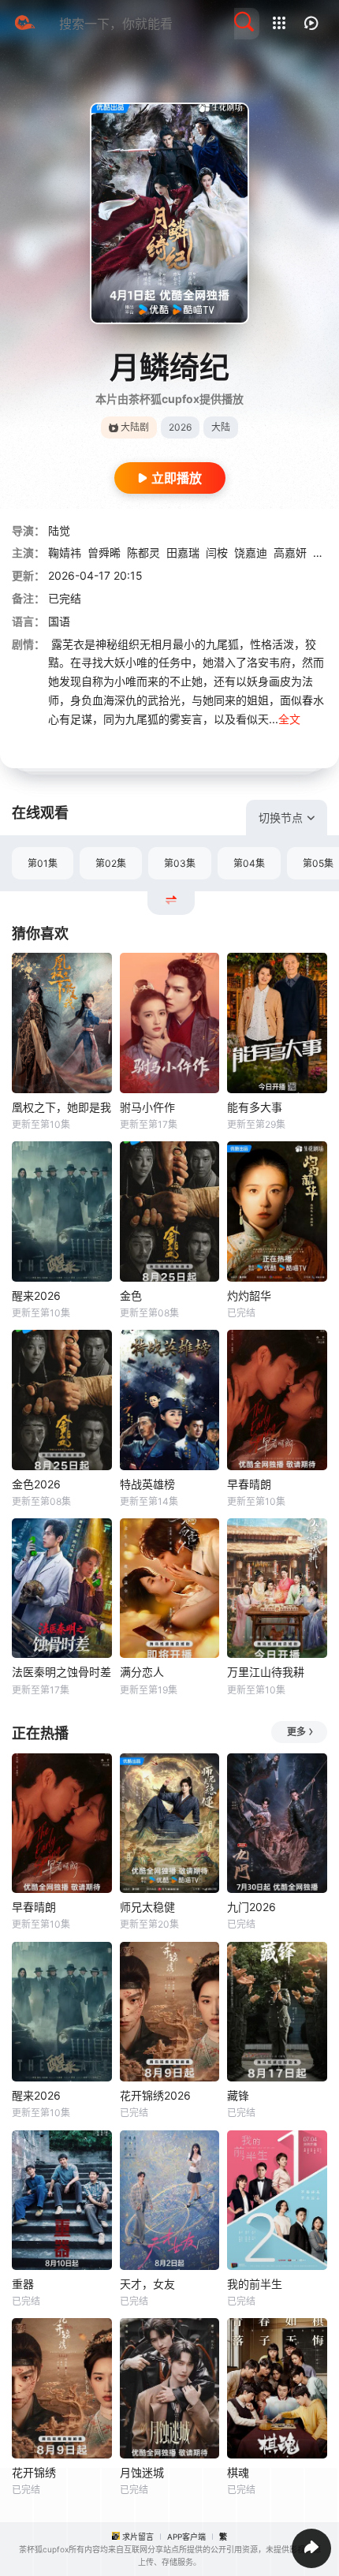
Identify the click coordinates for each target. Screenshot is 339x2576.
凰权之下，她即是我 (61, 1107)
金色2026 (36, 1484)
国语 (59, 621)
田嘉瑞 (183, 553)
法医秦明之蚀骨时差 (61, 1672)
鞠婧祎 (65, 553)
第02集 (111, 863)
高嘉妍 (290, 553)
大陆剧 (135, 427)
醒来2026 (36, 1295)
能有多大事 (255, 1107)
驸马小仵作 (147, 1107)
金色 (131, 1295)
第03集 (180, 863)
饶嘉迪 (251, 553)
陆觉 (59, 530)
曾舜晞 (104, 553)
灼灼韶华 (249, 1295)
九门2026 (251, 1907)
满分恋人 (142, 1672)
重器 (23, 2284)
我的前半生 (255, 2284)
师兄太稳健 (147, 1907)
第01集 (43, 863)
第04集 (249, 863)
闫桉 (217, 553)
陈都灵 (143, 553)
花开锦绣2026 (155, 2095)
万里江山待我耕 (266, 1672)
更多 (296, 1732)
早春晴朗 (249, 1484)
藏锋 (238, 2095)
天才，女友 (147, 2284)
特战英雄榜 (147, 1484)
